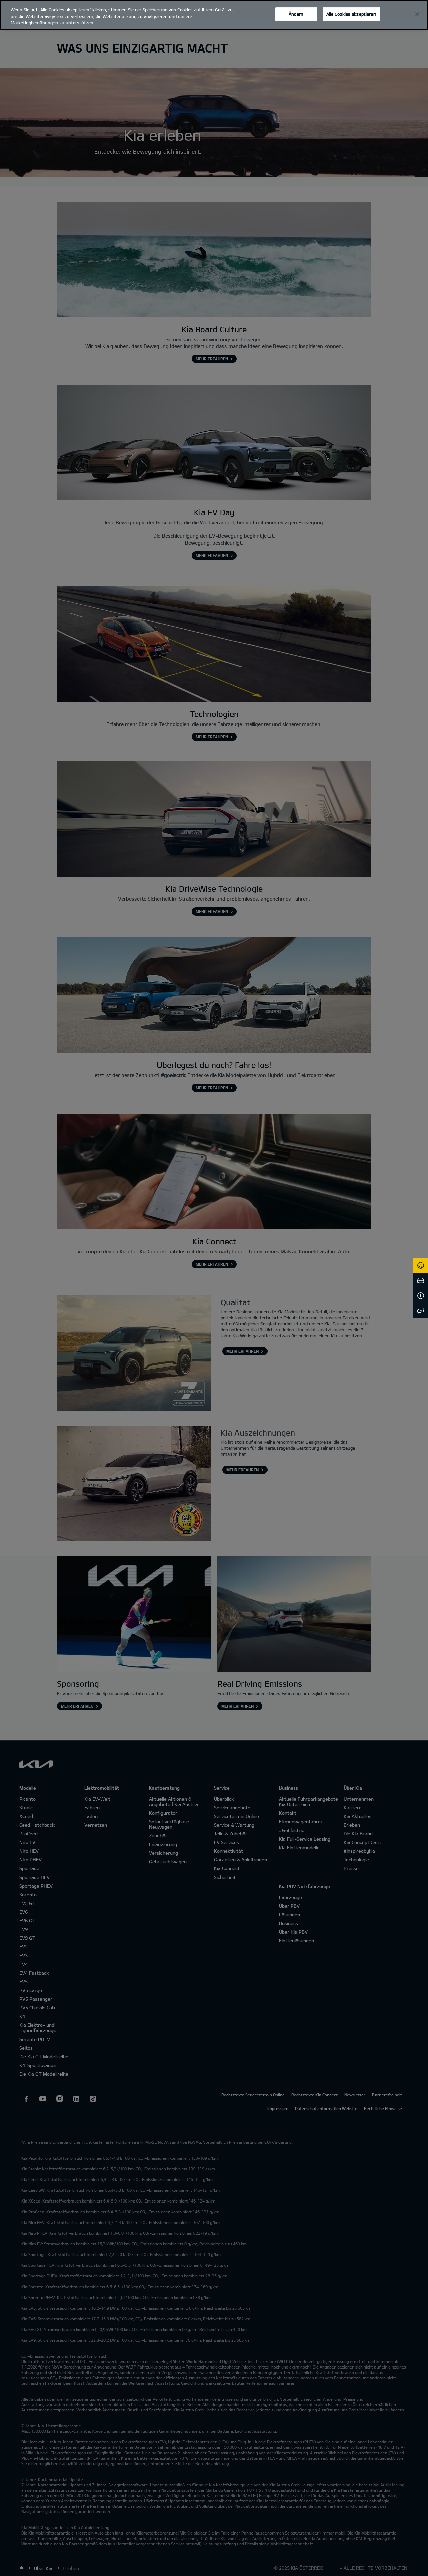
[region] (214, 15)
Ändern (296, 14)
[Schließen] (417, 14)
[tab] (421, 1265)
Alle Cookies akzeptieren (351, 14)
